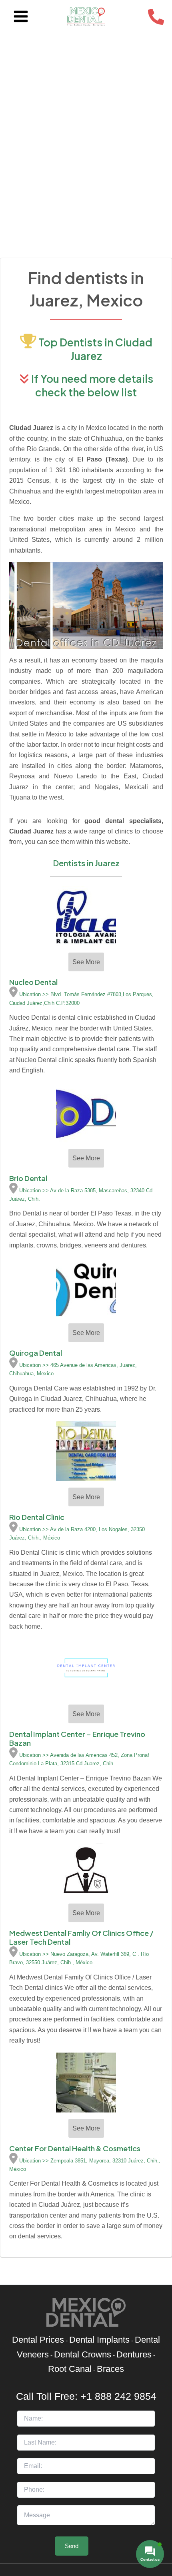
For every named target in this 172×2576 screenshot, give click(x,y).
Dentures (134, 2354)
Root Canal (70, 2369)
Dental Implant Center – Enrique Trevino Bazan (77, 1738)
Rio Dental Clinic (37, 1517)
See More (86, 962)
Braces (110, 2369)
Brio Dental (28, 1178)
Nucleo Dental (33, 982)
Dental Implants (99, 2340)
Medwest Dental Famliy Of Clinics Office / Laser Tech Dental (81, 1937)
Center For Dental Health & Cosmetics (75, 2148)
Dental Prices (38, 2340)
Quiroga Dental (36, 1353)
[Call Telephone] (156, 17)
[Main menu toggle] (21, 17)
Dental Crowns (83, 2354)
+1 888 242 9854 (118, 2396)
